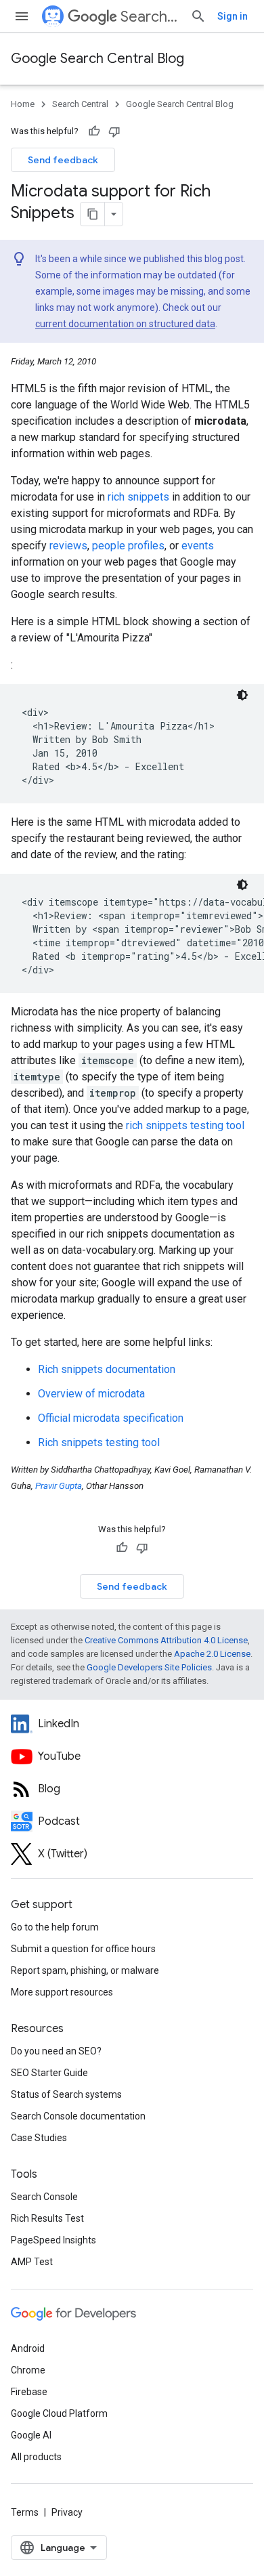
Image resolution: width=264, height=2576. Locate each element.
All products (36, 2457)
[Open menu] (22, 16)
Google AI (31, 2435)
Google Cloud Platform (59, 2413)
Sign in (233, 16)
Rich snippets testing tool (99, 1442)
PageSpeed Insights (53, 2240)
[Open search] (198, 16)
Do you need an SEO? (56, 2051)
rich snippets (138, 497)
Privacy (67, 2512)
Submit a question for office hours (83, 1949)
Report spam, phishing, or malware (85, 1970)
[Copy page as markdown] (93, 214)
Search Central (150, 17)
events (198, 546)
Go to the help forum (55, 1927)
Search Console (44, 2197)
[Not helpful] (114, 131)
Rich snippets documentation (107, 1369)
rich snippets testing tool (185, 1125)
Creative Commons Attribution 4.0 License (166, 1640)
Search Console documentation (78, 2116)
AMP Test (32, 2262)
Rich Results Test (47, 2218)
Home (23, 104)
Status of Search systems (66, 2094)
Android (28, 2348)
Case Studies (39, 2138)
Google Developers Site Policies (149, 1667)
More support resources (62, 1992)
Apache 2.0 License (212, 1654)
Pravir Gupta (59, 1486)
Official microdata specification (111, 1418)
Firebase (29, 2392)
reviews (68, 546)
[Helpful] (94, 131)
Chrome (28, 2370)
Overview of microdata (91, 1394)
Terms (25, 2512)
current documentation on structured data (125, 324)
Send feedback (63, 160)
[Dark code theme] (242, 695)
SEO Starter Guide (49, 2073)
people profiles (128, 546)
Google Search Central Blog (97, 59)
